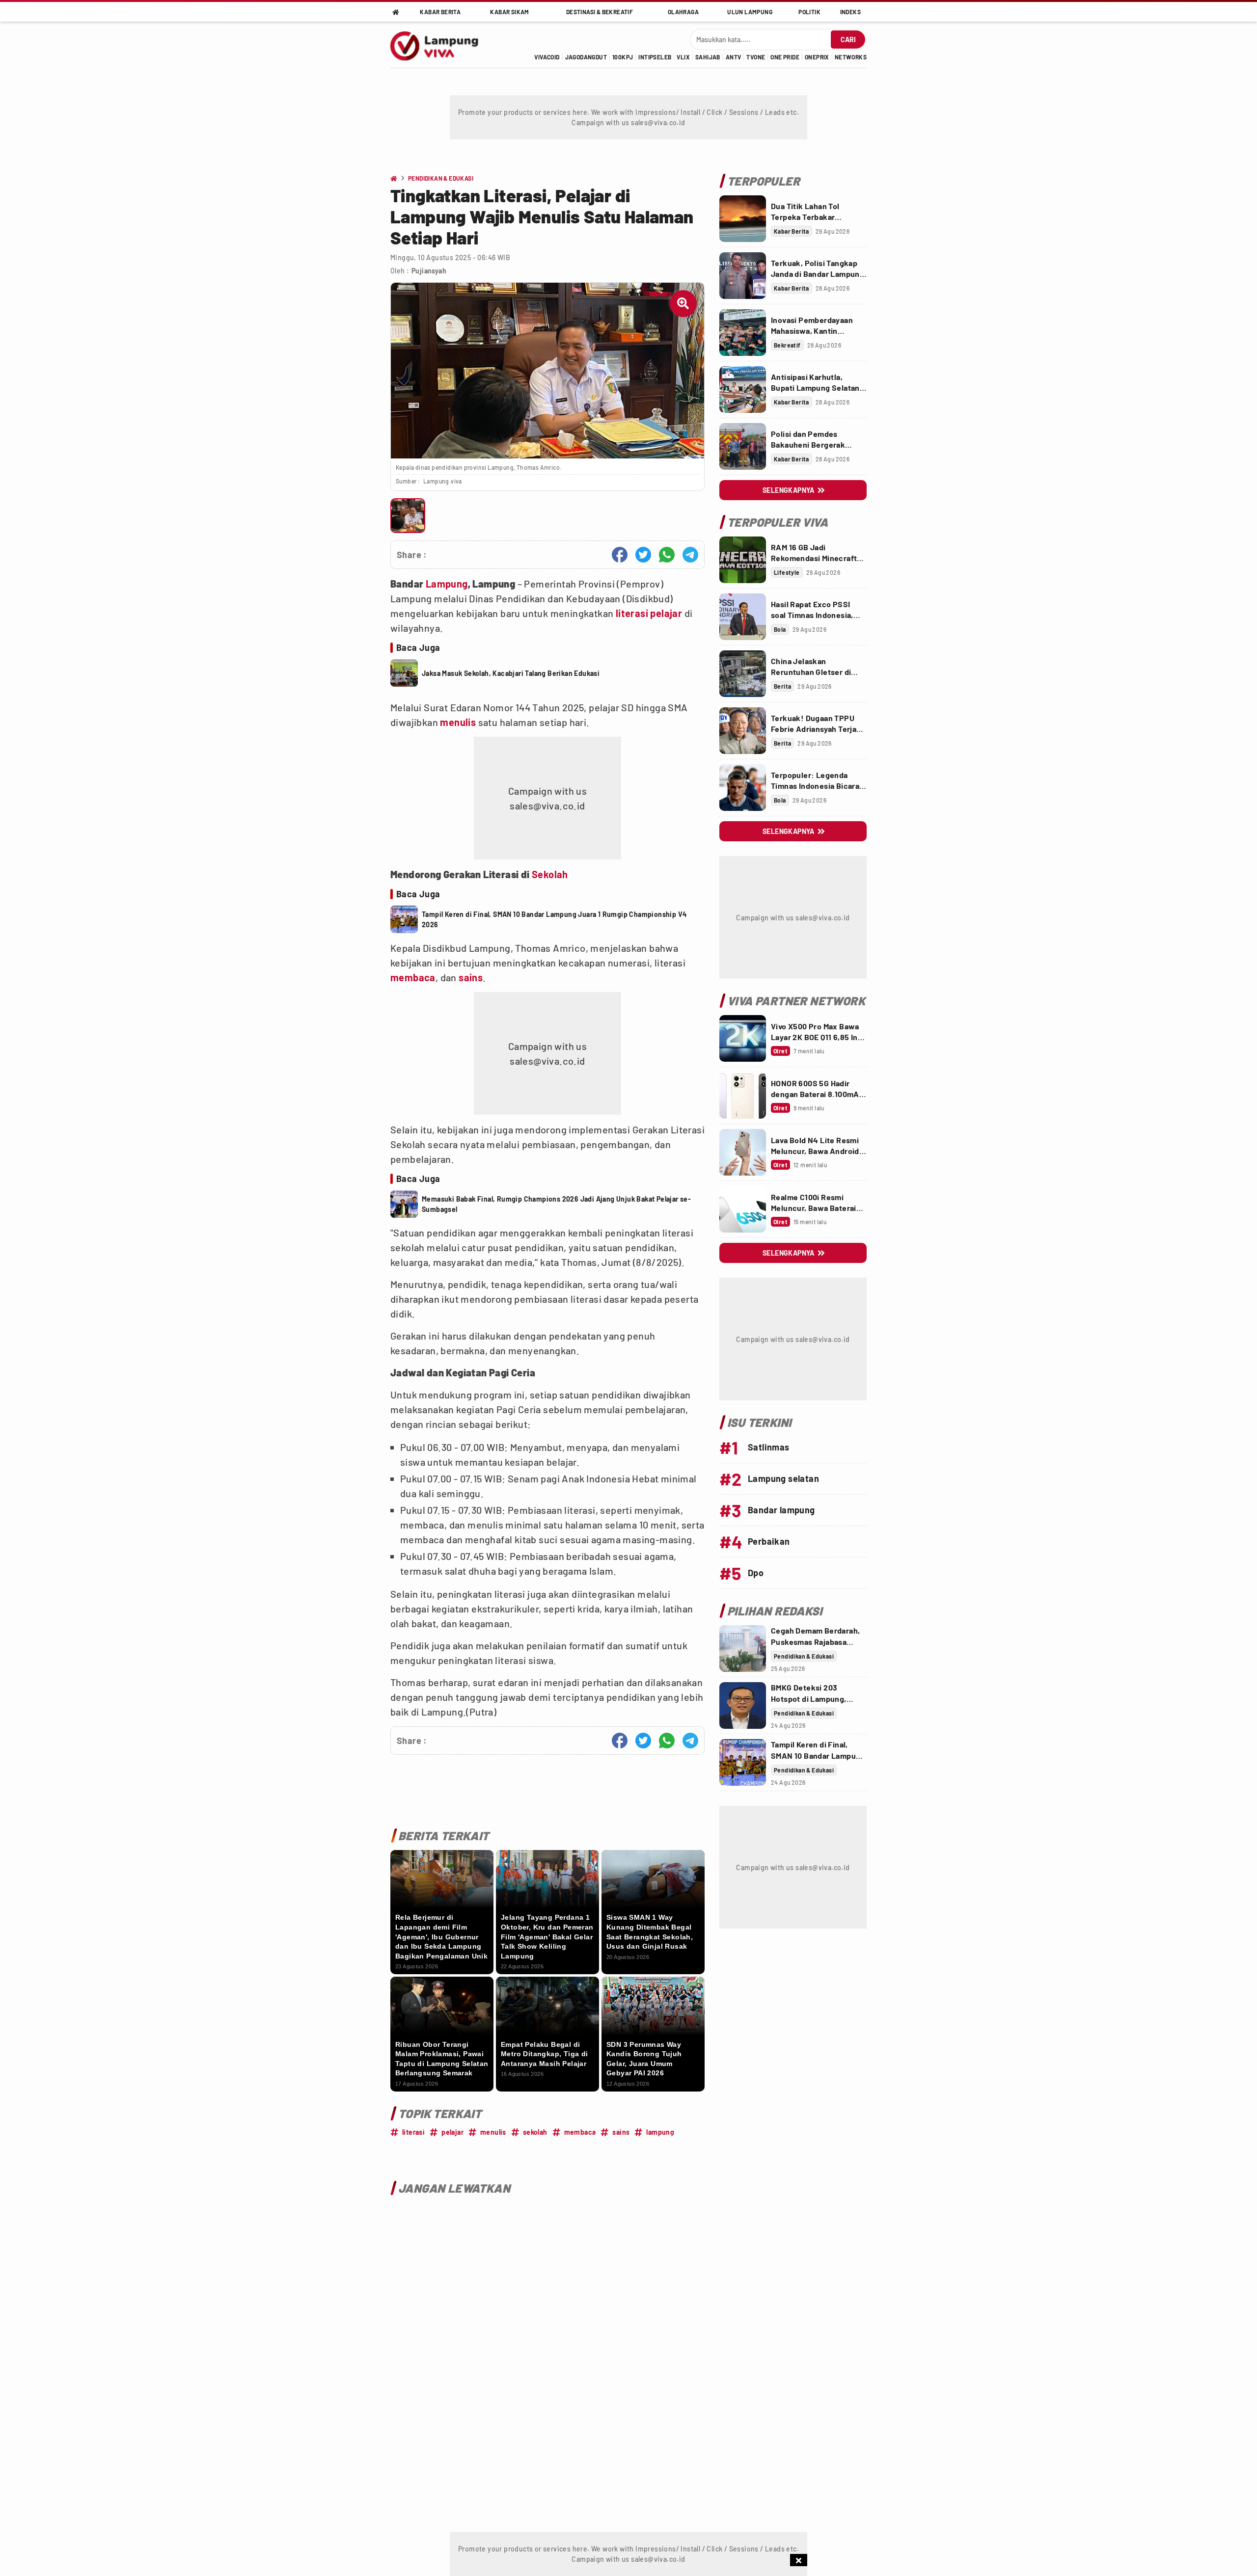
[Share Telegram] (690, 555)
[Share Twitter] (643, 555)
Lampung (447, 584)
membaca (413, 977)
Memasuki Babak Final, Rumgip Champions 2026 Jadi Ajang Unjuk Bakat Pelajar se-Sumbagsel (556, 1204)
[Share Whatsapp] (667, 555)
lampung (660, 2132)
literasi (632, 613)
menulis (458, 722)
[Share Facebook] (620, 555)
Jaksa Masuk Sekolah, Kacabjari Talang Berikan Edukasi (511, 673)
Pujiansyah (429, 271)
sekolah (535, 2132)
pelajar (666, 613)
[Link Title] (743, 219)
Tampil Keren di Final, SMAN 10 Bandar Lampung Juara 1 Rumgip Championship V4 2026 (554, 919)
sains (471, 977)
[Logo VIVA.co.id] (440, 45)
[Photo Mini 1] (408, 516)
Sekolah (550, 874)
